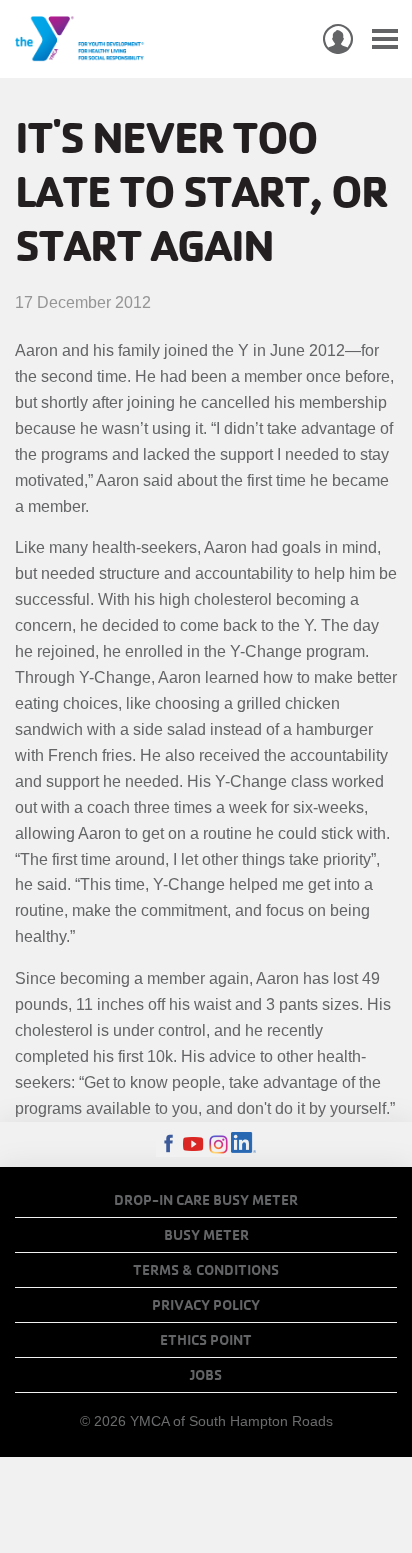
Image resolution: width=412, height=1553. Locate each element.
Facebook (168, 1144)
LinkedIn (243, 1144)
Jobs (206, 1375)
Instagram (218, 1144)
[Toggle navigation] (385, 39)
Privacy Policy (206, 1305)
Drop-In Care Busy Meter (206, 1200)
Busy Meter (206, 1235)
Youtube (193, 1144)
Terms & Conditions (206, 1270)
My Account (338, 39)
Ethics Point (206, 1340)
